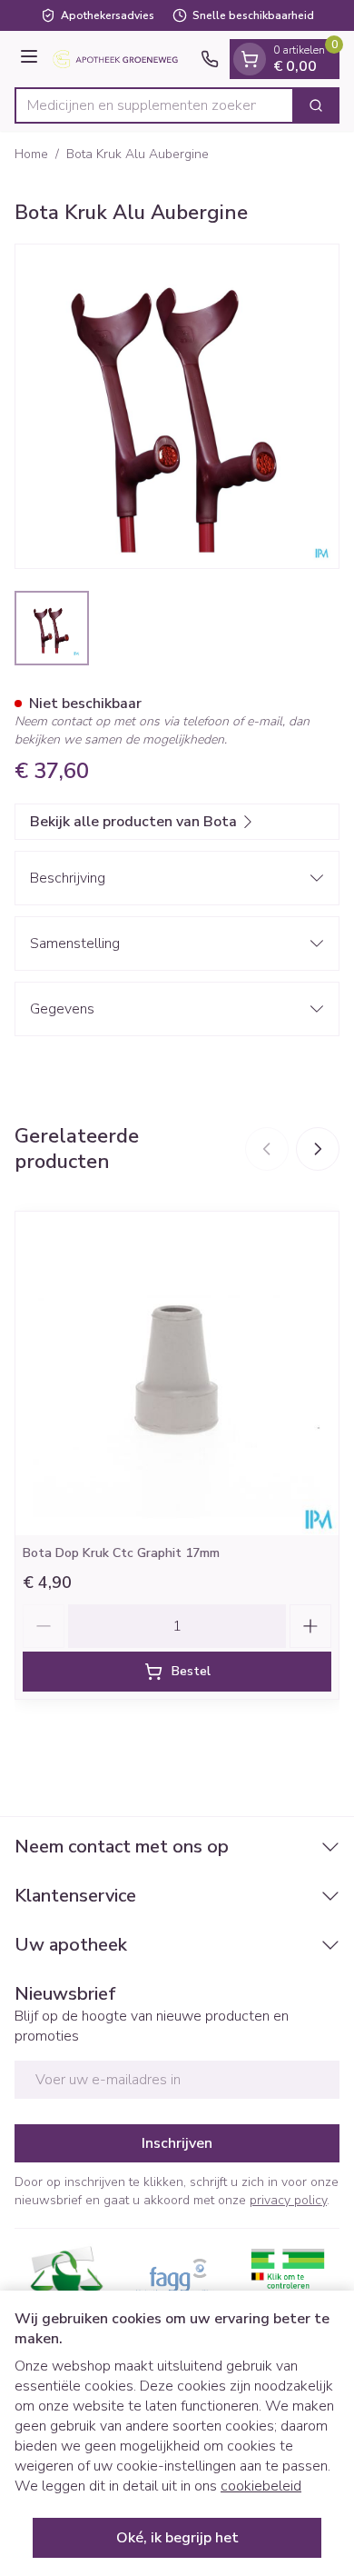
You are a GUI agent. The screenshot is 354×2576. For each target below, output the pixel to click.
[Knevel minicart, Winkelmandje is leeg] (250, 59)
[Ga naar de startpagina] (122, 60)
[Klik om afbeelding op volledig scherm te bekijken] (177, 406)
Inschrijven (177, 2143)
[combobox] (154, 105)
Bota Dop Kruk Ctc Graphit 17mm (121, 1553)
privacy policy (288, 2200)
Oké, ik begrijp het (177, 2538)
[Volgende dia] (318, 1149)
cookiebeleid (261, 2486)
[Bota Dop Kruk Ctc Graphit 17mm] (177, 1373)
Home (31, 154)
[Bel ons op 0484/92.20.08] (210, 59)
